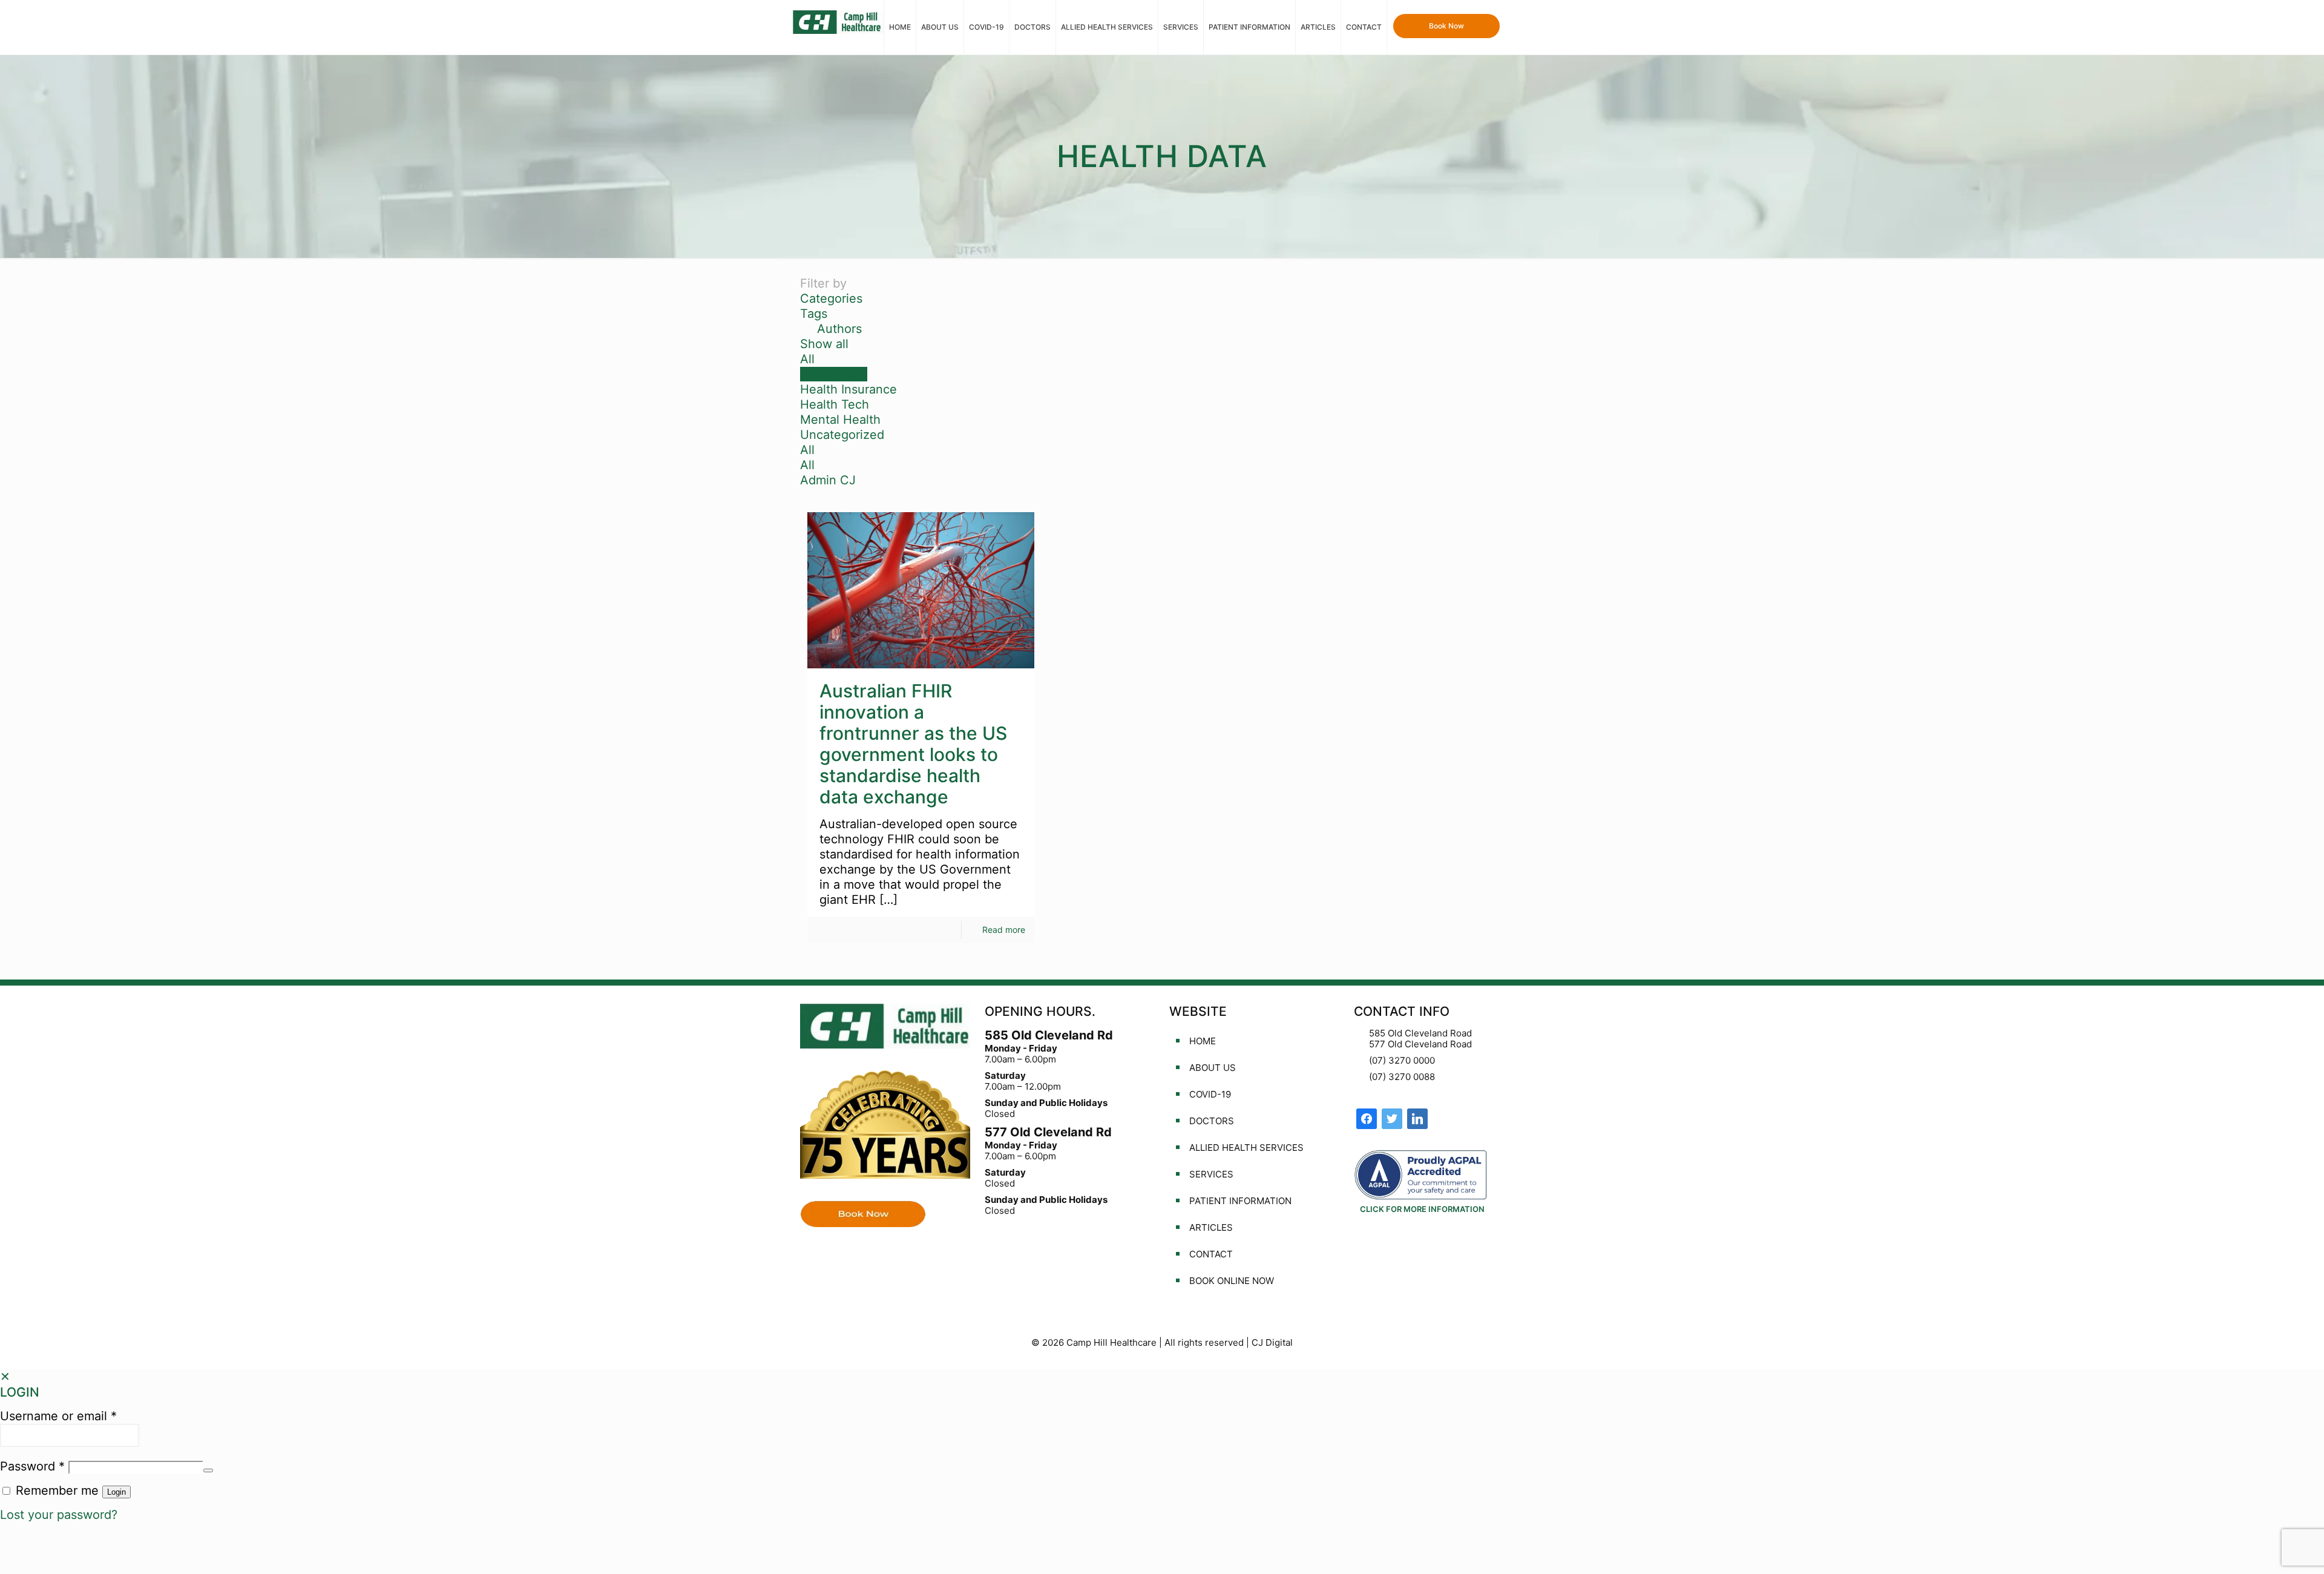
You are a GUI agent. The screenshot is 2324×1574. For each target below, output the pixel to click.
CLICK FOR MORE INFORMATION (1422, 1209)
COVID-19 (1210, 1094)
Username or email (58, 1416)
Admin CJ (828, 480)
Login (117, 1492)
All (807, 359)
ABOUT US (1213, 1068)
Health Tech (835, 404)
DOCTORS (1212, 1121)
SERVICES (1211, 1174)
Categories (831, 298)
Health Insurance (849, 389)
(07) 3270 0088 (1402, 1077)
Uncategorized (842, 435)
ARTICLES (1211, 1227)
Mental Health (840, 420)
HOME (1203, 1041)
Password (32, 1466)
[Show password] (208, 1470)
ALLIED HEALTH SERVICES (1246, 1148)
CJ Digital (1272, 1342)
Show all (824, 344)
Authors (839, 329)
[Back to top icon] (2266, 1549)
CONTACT (1211, 1254)
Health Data (834, 374)
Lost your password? (59, 1515)
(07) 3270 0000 (1402, 1060)
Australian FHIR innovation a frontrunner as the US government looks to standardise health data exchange (913, 744)
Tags (814, 314)
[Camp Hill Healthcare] (838, 21)
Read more (1004, 930)
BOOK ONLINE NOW (1232, 1281)
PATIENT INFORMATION (1240, 1201)
